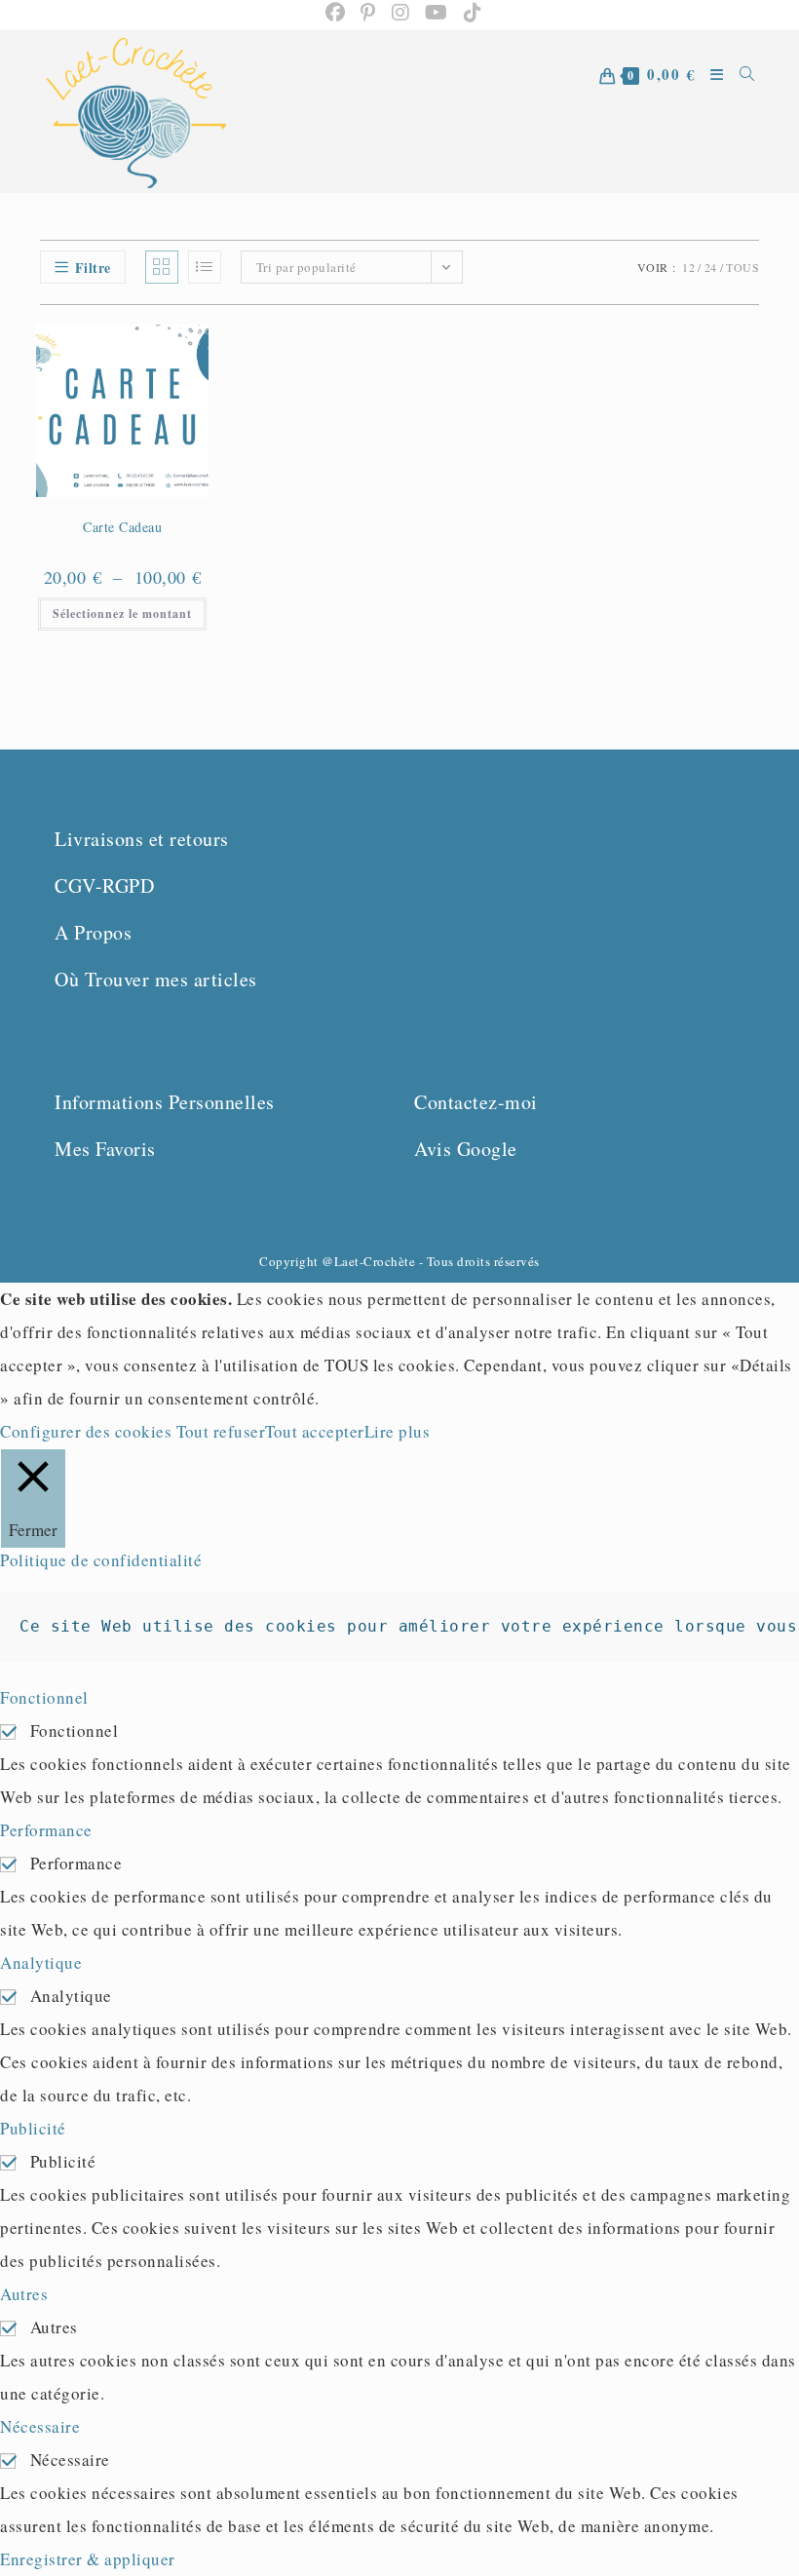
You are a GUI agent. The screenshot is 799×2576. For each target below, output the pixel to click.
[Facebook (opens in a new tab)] (336, 13)
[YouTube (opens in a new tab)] (437, 13)
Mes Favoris (105, 1149)
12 (688, 267)
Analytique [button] (41, 1962)
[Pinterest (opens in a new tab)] (368, 13)
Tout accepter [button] (315, 1431)
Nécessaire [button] (40, 2426)
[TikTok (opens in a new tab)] (469, 13)
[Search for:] (741, 112)
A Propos (93, 932)
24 (711, 267)
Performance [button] (46, 1830)
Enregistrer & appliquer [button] (88, 2559)
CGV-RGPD (104, 885)
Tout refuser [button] (221, 1431)
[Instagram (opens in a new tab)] (401, 13)
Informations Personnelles (165, 1102)
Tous (742, 267)
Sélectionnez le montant (122, 614)
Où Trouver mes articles (156, 979)
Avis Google (466, 1149)
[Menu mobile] (710, 112)
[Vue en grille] (162, 267)
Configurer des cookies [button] (86, 1431)
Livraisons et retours (142, 839)
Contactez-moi (476, 1102)
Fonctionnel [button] (44, 1697)
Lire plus (398, 1431)
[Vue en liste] (205, 267)
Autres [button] (24, 2294)
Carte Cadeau (122, 527)
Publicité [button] (33, 2128)
